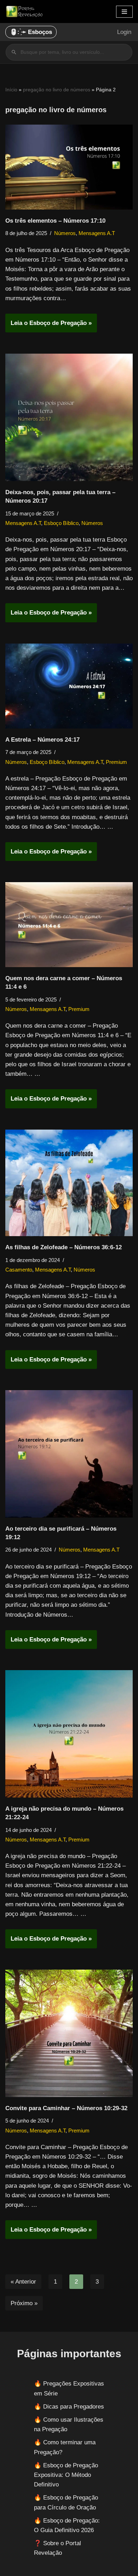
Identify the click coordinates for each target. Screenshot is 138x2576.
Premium (116, 762)
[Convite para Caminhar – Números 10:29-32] (69, 2033)
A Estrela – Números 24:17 (42, 740)
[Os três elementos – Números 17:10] (69, 167)
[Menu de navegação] (124, 12)
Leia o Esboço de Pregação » (48, 326)
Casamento (19, 1270)
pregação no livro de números (57, 90)
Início (11, 90)
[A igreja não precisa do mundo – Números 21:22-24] (69, 1734)
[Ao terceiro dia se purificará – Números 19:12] (69, 1454)
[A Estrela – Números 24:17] (69, 686)
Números (65, 233)
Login (124, 32)
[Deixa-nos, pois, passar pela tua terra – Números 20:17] (69, 417)
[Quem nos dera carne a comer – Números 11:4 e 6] (69, 925)
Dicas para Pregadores (74, 2407)
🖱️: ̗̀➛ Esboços (31, 32)
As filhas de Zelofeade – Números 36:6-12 (64, 1247)
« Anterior (23, 2282)
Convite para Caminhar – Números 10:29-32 (66, 2108)
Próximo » (24, 2303)
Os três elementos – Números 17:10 (55, 221)
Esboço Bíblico (61, 523)
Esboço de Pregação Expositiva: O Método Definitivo (66, 2475)
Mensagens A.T (97, 233)
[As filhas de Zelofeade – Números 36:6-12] (69, 1183)
